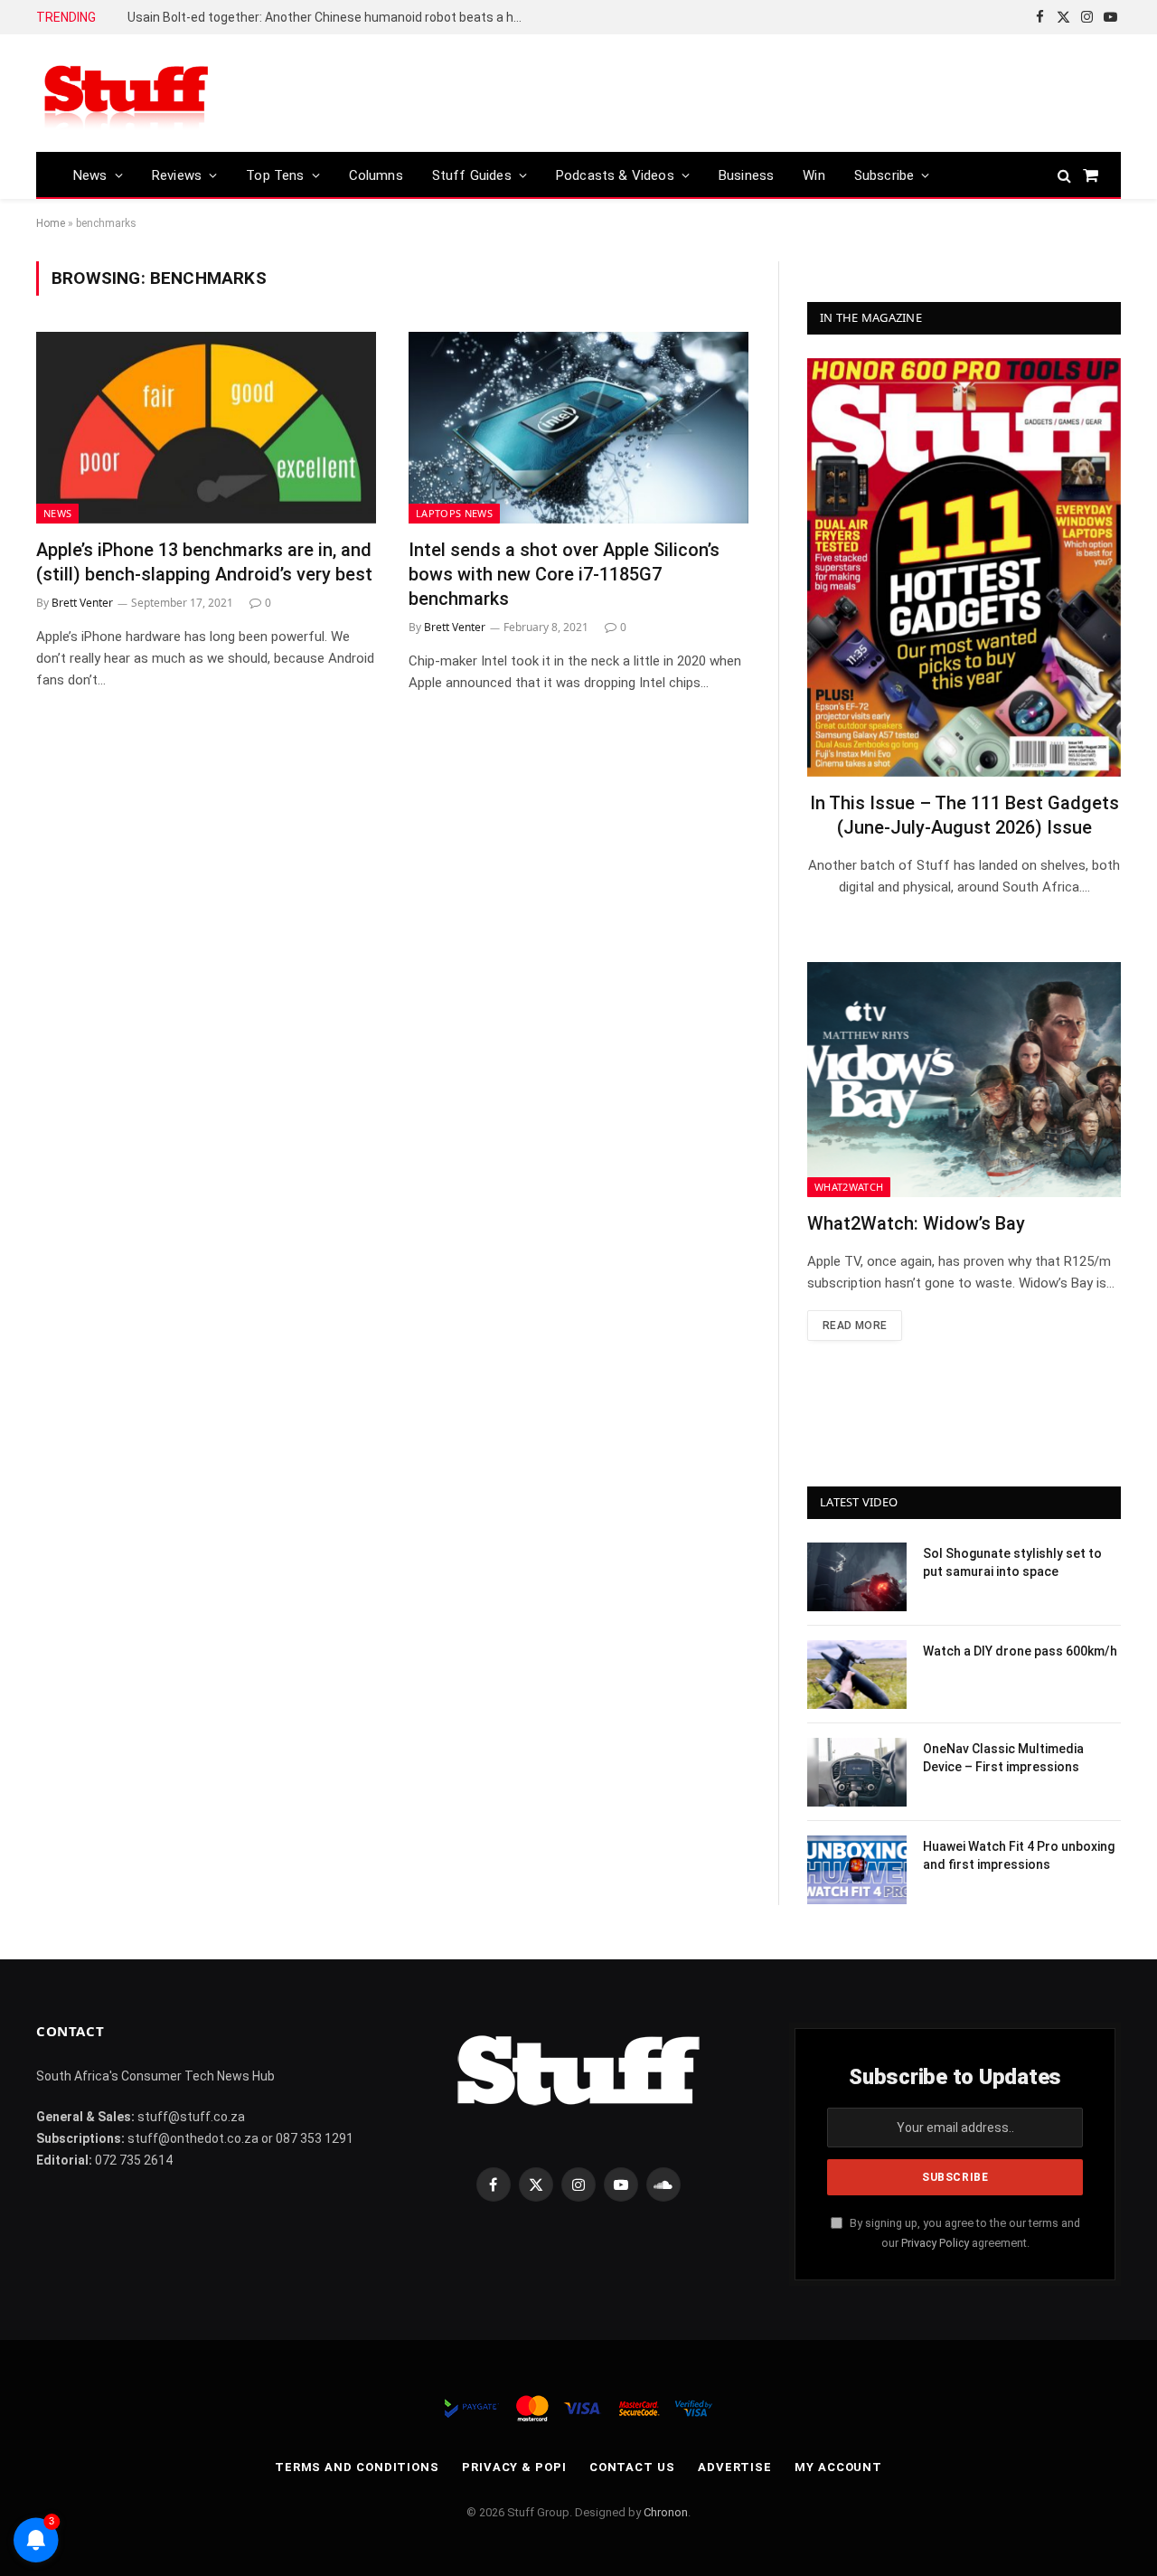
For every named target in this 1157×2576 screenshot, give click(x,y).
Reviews (177, 175)
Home (51, 223)
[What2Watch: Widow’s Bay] (964, 1080)
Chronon (666, 2512)
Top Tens (275, 175)
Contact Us (632, 2467)
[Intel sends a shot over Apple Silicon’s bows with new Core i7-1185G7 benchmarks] (578, 428)
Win (814, 175)
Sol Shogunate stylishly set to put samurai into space (1012, 1562)
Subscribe (884, 175)
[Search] (1064, 175)
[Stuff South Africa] (127, 94)
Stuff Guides (472, 175)
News (90, 175)
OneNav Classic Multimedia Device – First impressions (1003, 1758)
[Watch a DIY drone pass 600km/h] (857, 1675)
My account (838, 2467)
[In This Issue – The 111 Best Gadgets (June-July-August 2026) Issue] (964, 567)
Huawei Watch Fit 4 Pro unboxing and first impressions (1019, 1855)
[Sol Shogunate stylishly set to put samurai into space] (857, 1577)
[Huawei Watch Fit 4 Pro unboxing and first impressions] (857, 1870)
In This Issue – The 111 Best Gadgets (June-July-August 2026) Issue (964, 815)
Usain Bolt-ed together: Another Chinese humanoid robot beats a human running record (331, 17)
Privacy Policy (935, 2243)
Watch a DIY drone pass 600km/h (1020, 1651)
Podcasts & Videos (615, 175)
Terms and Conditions (357, 2467)
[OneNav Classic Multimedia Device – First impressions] (857, 1772)
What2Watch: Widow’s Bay (916, 1223)
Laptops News (454, 513)
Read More (855, 1326)
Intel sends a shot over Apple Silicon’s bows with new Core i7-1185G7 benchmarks (564, 574)
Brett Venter (82, 603)
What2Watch (849, 1187)
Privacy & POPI (514, 2467)
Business (746, 175)
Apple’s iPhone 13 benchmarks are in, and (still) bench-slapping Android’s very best (204, 562)
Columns (376, 175)
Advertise (735, 2467)
